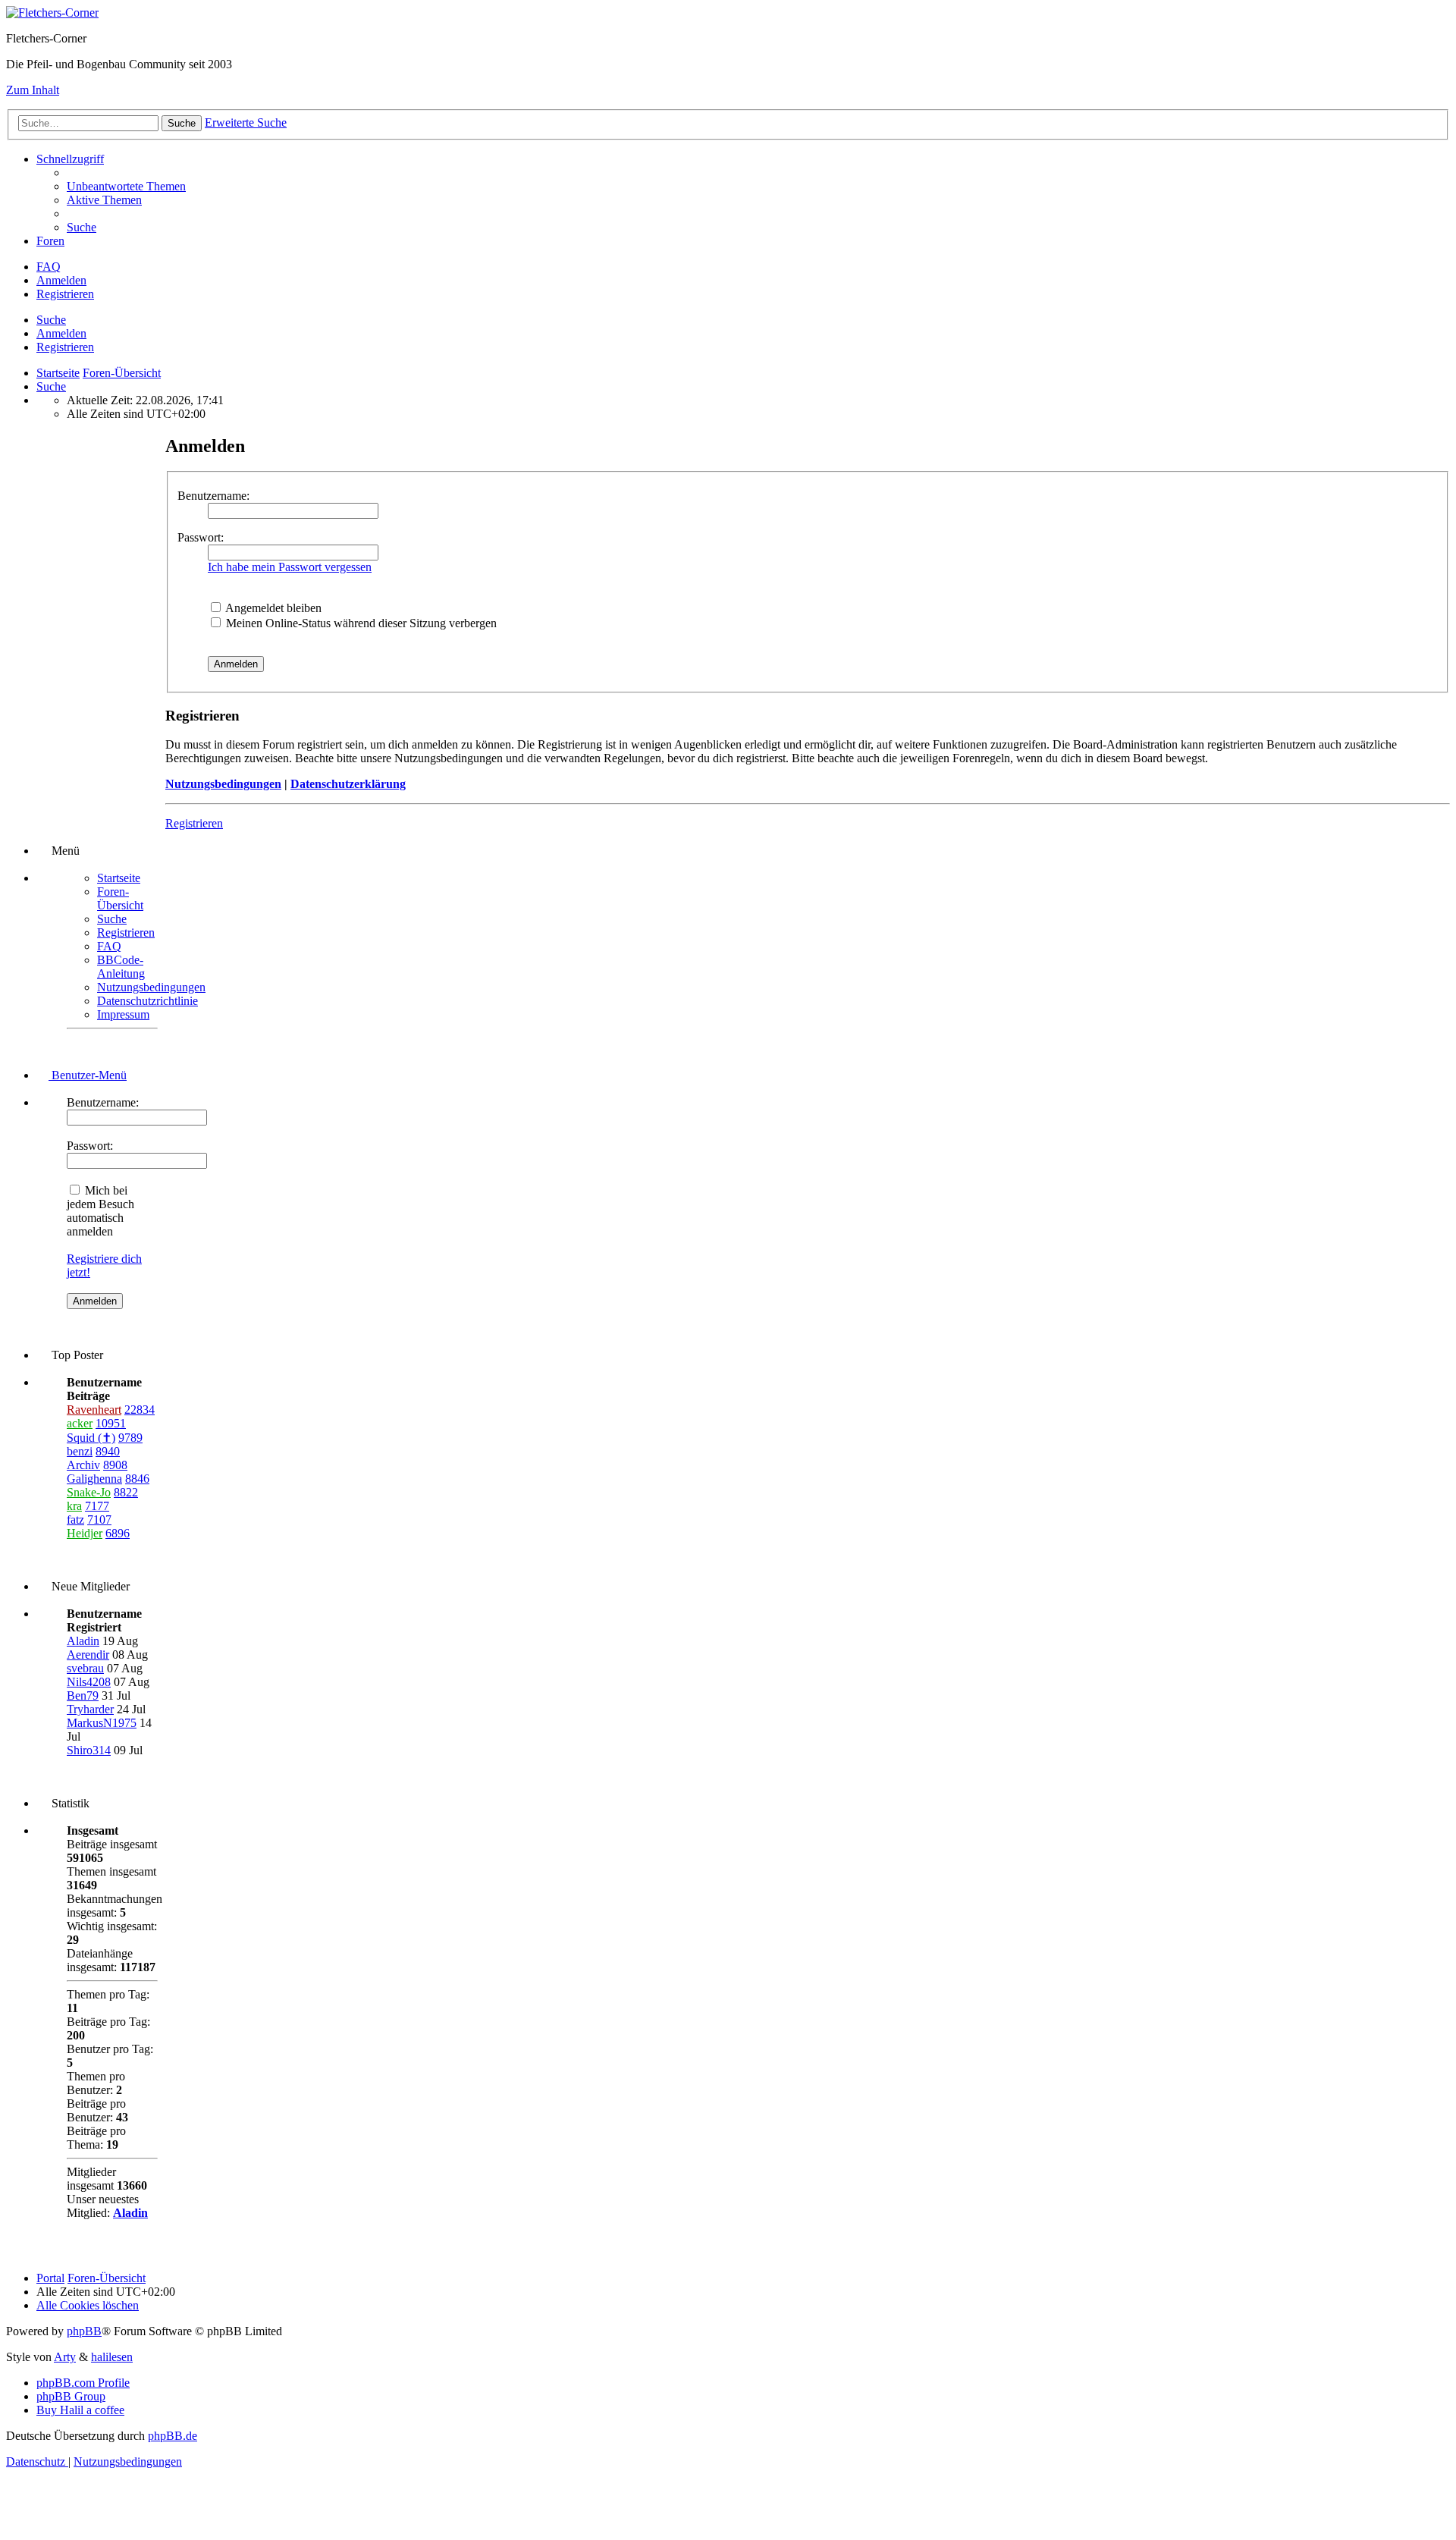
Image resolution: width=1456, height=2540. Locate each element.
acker (80, 1423)
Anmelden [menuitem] (61, 280)
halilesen (112, 2357)
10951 (111, 1423)
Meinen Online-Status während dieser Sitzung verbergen (360, 623)
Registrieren (65, 347)
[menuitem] (126, 186)
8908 (115, 1465)
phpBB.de (173, 2436)
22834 (140, 1410)
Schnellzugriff (70, 159)
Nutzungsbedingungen (223, 784)
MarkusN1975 (102, 1723)
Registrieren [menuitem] (65, 294)
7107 (99, 1520)
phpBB (84, 2331)
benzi (80, 1451)
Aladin (83, 1641)
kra (74, 1506)
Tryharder (90, 1709)
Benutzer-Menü (88, 1075)
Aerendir (88, 1655)
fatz (75, 1520)
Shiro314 (89, 1750)
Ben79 (83, 1695)
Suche (51, 320)
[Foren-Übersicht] (52, 13)
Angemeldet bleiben (272, 608)
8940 (108, 1451)
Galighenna (94, 1479)
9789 (130, 1438)
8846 (137, 1479)
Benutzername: (213, 496)
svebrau (85, 1668)
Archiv (83, 1465)
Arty (65, 2357)
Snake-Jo (89, 1492)
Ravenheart (94, 1410)
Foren (50, 241)
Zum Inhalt (33, 90)
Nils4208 (89, 1682)
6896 (118, 1533)
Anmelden (61, 333)
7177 (97, 1506)
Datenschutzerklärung (348, 784)
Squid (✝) (91, 1438)
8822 (126, 1492)
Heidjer (85, 1533)
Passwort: (201, 537)
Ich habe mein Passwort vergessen (290, 567)
